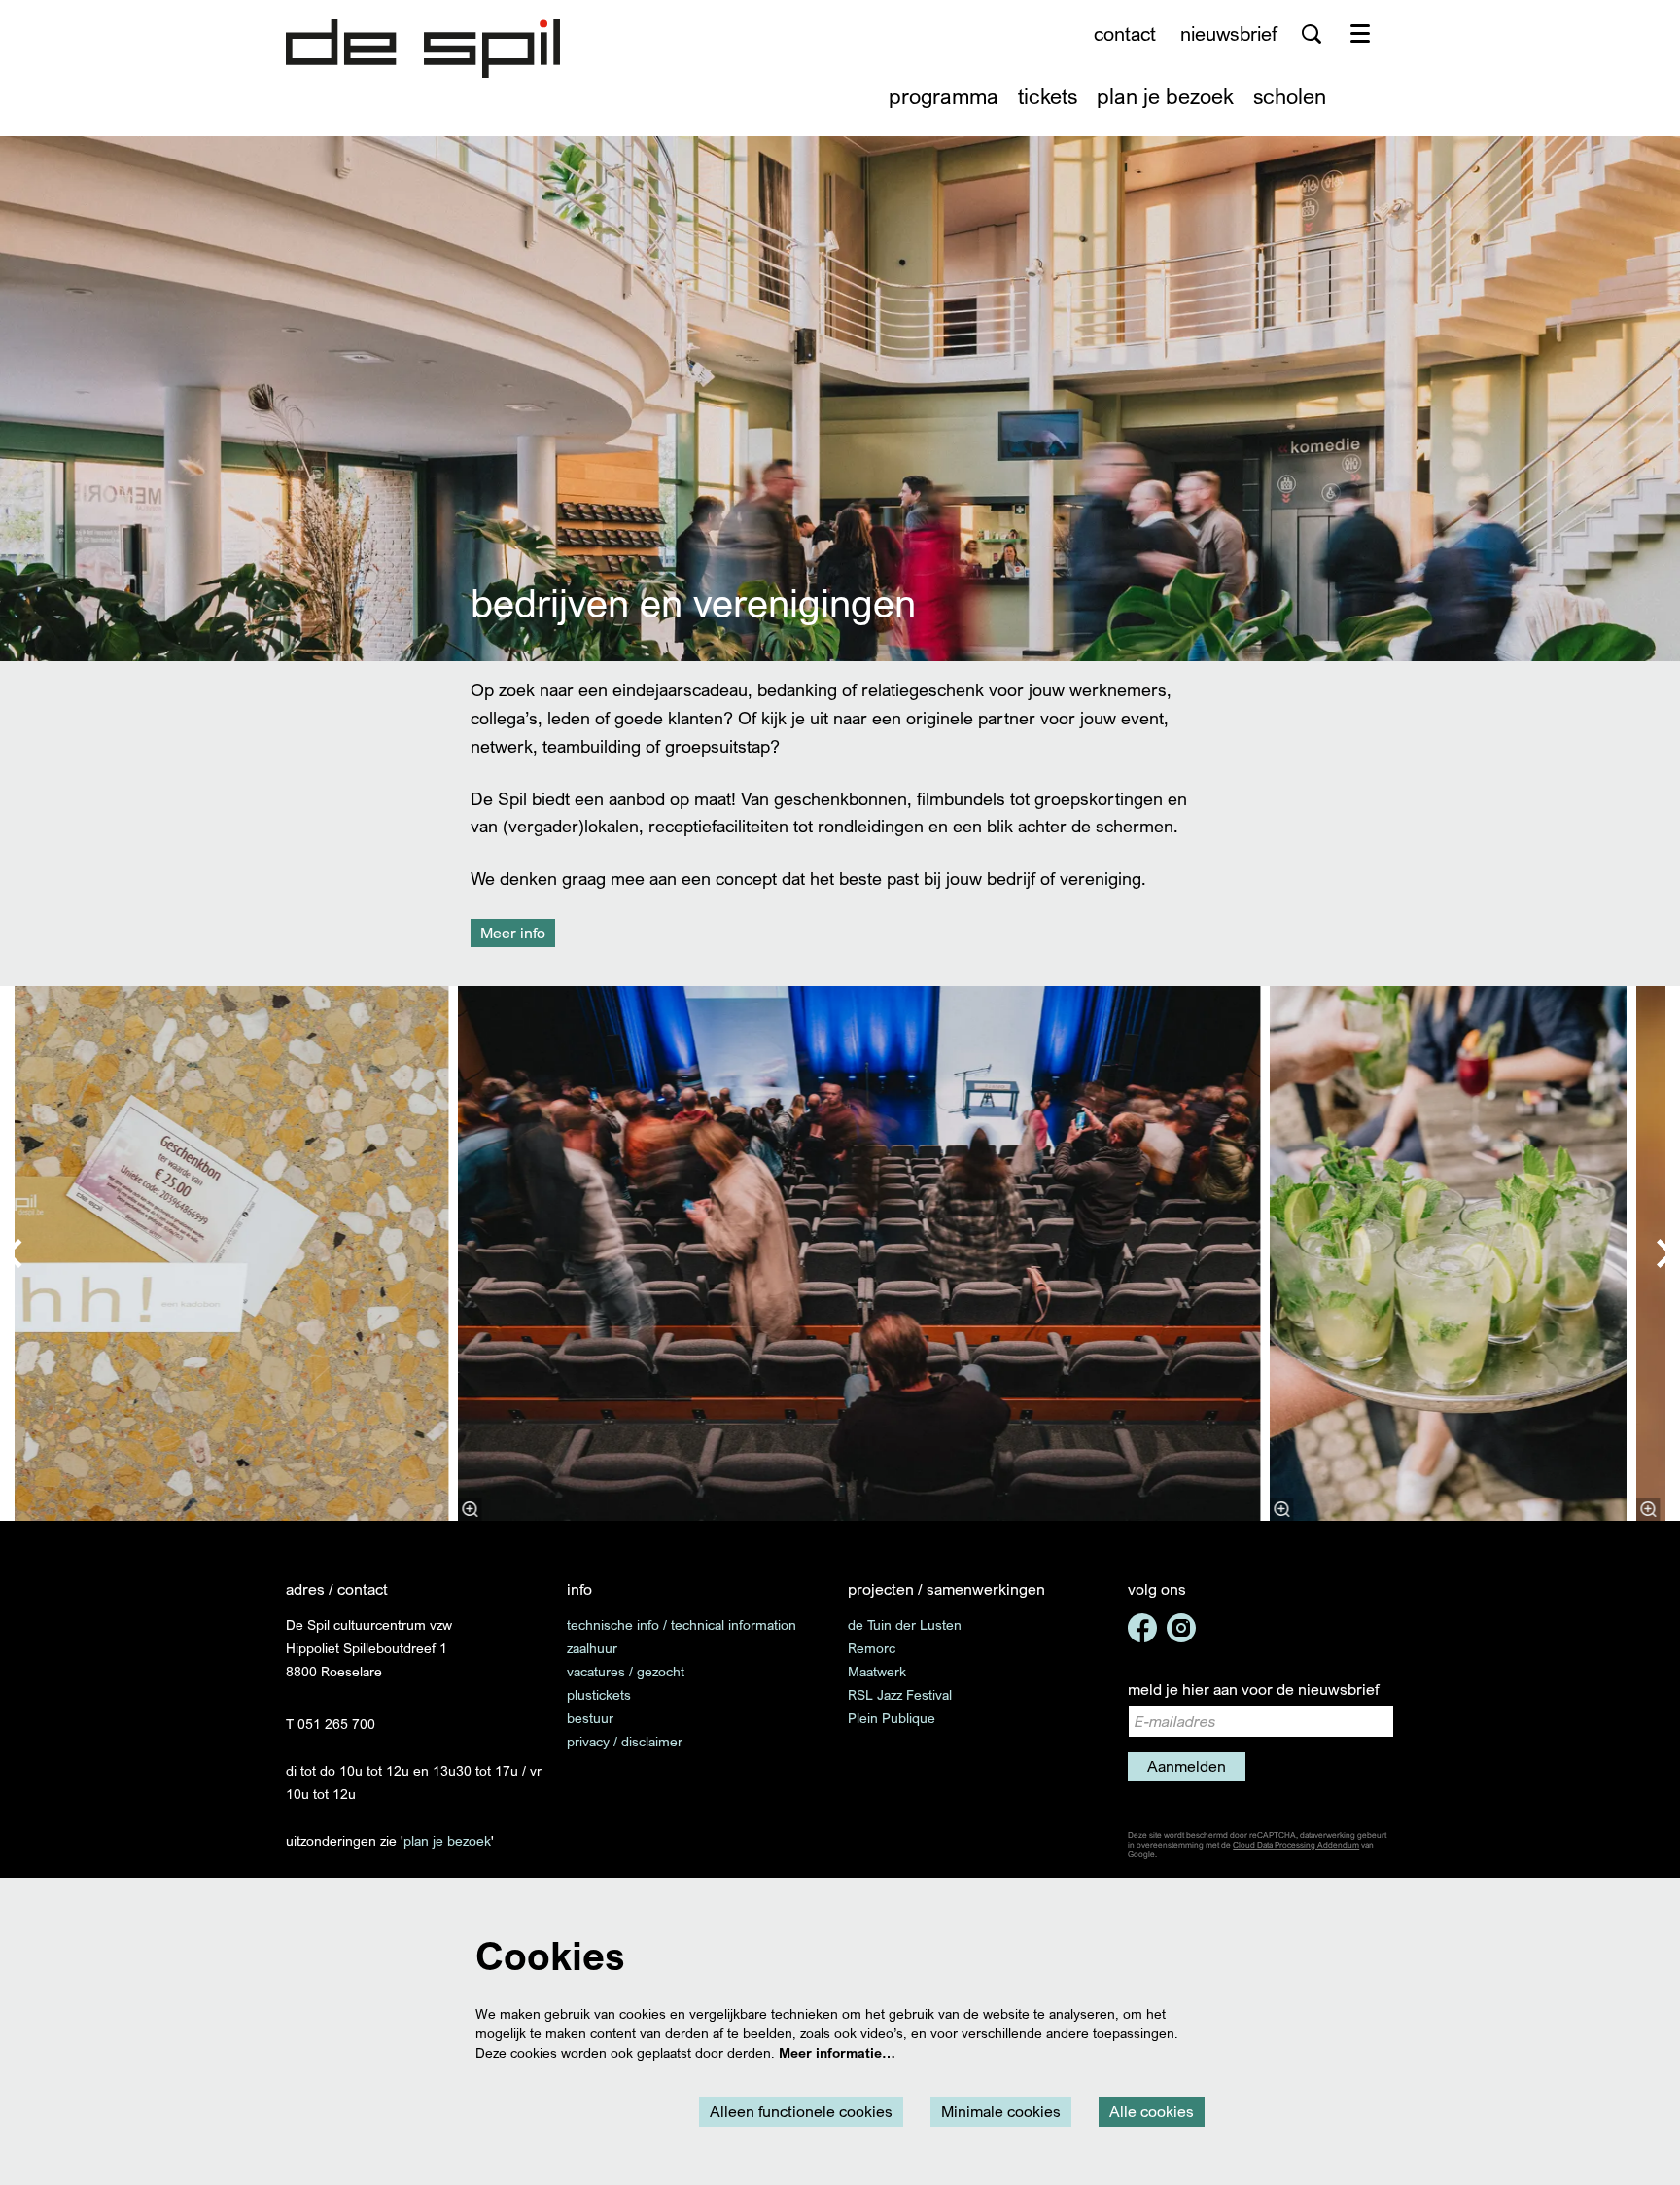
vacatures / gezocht (626, 1671)
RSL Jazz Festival (900, 1694)
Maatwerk (877, 1671)
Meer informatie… (837, 2052)
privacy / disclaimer (625, 1741)
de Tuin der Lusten (905, 1624)
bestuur (590, 1718)
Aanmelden (1187, 1766)
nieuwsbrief (1229, 34)
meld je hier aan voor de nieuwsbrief (1253, 1689)
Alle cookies (1152, 2111)
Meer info (513, 933)
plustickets (599, 1694)
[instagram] (1181, 1628)
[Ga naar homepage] (423, 49)
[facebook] (1142, 1628)
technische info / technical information (682, 1624)
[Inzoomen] (471, 1509)
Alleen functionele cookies (801, 2111)
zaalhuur (592, 1648)
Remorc (872, 1648)
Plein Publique (892, 1718)
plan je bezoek (447, 1840)
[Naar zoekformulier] (1312, 34)
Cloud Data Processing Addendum (1296, 1845)
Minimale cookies (1001, 2111)
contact (1125, 34)
